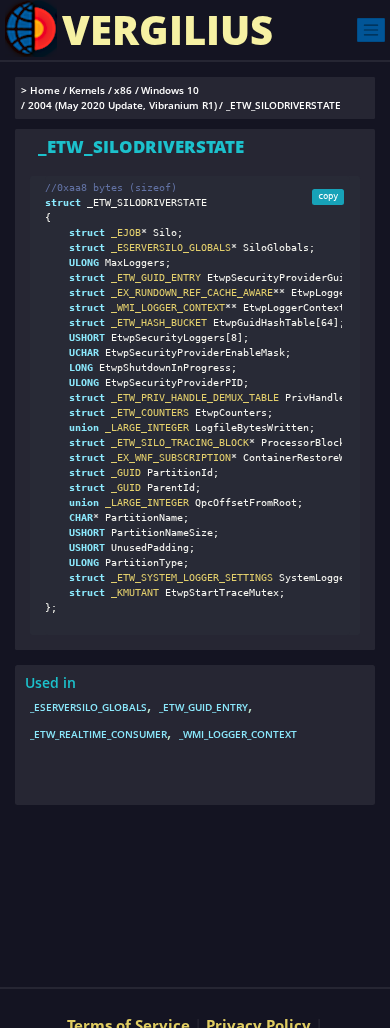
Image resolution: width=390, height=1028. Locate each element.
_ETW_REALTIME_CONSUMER (98, 734)
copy (328, 196)
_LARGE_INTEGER (144, 427)
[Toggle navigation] (371, 29)
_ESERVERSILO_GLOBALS (88, 707)
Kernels (87, 90)
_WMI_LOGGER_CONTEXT (238, 734)
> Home (40, 90)
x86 (123, 90)
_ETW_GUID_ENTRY (203, 707)
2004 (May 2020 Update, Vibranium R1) (122, 105)
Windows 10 (170, 90)
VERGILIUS (167, 29)
